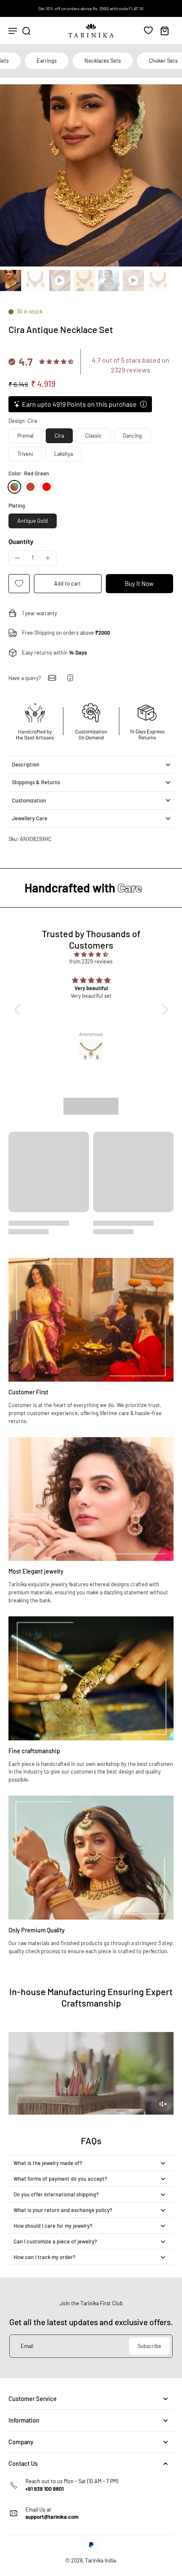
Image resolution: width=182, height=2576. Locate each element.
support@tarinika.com (52, 2517)
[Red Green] (14, 487)
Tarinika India (100, 2560)
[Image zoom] (91, 175)
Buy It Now (139, 583)
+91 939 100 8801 (44, 2489)
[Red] (30, 487)
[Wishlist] (148, 30)
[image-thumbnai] (11, 280)
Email (27, 2346)
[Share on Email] (52, 678)
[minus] (17, 558)
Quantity (21, 541)
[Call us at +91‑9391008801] (70, 678)
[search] (26, 31)
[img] (91, 954)
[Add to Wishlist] (19, 584)
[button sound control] (163, 2104)
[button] (68, 584)
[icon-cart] (164, 31)
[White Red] (47, 487)
